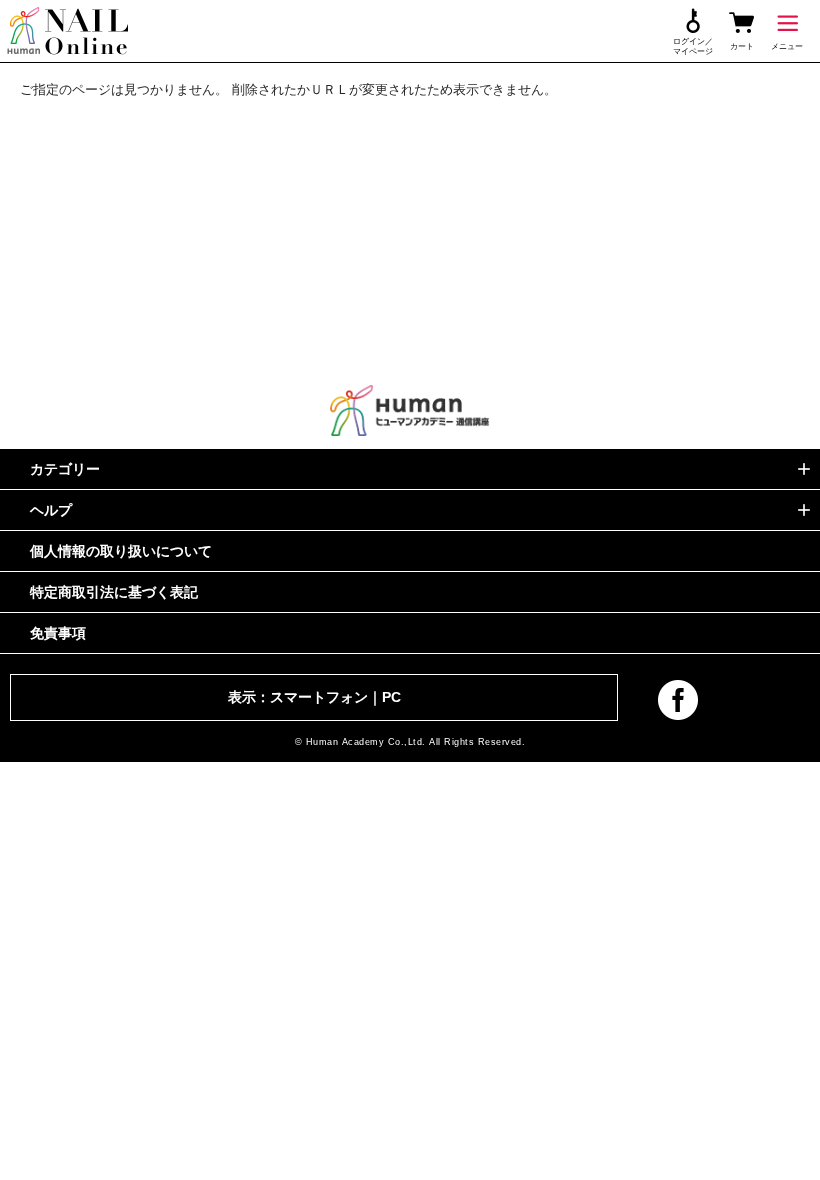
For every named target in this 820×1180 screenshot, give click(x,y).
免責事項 (58, 633)
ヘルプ (51, 510)
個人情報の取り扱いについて (121, 551)
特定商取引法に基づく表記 (114, 592)
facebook (678, 700)
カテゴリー (65, 469)
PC (391, 697)
